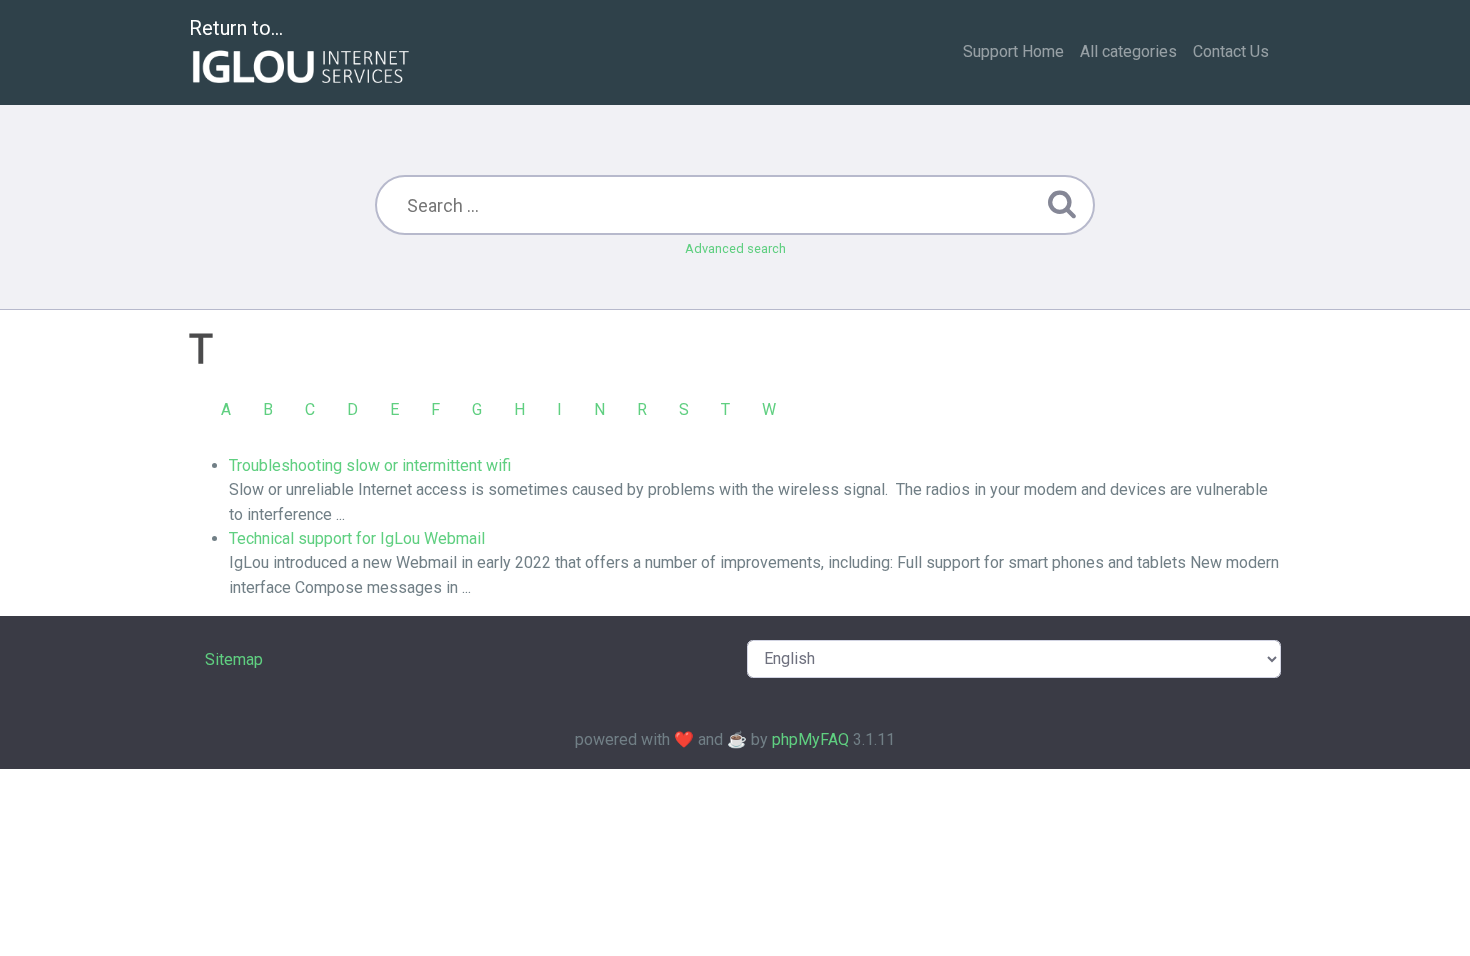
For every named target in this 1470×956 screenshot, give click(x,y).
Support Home (1013, 51)
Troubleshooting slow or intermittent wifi (370, 465)
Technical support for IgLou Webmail (357, 538)
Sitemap (234, 659)
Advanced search (735, 248)
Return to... (236, 28)
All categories (1128, 51)
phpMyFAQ (810, 739)
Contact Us (1231, 51)
